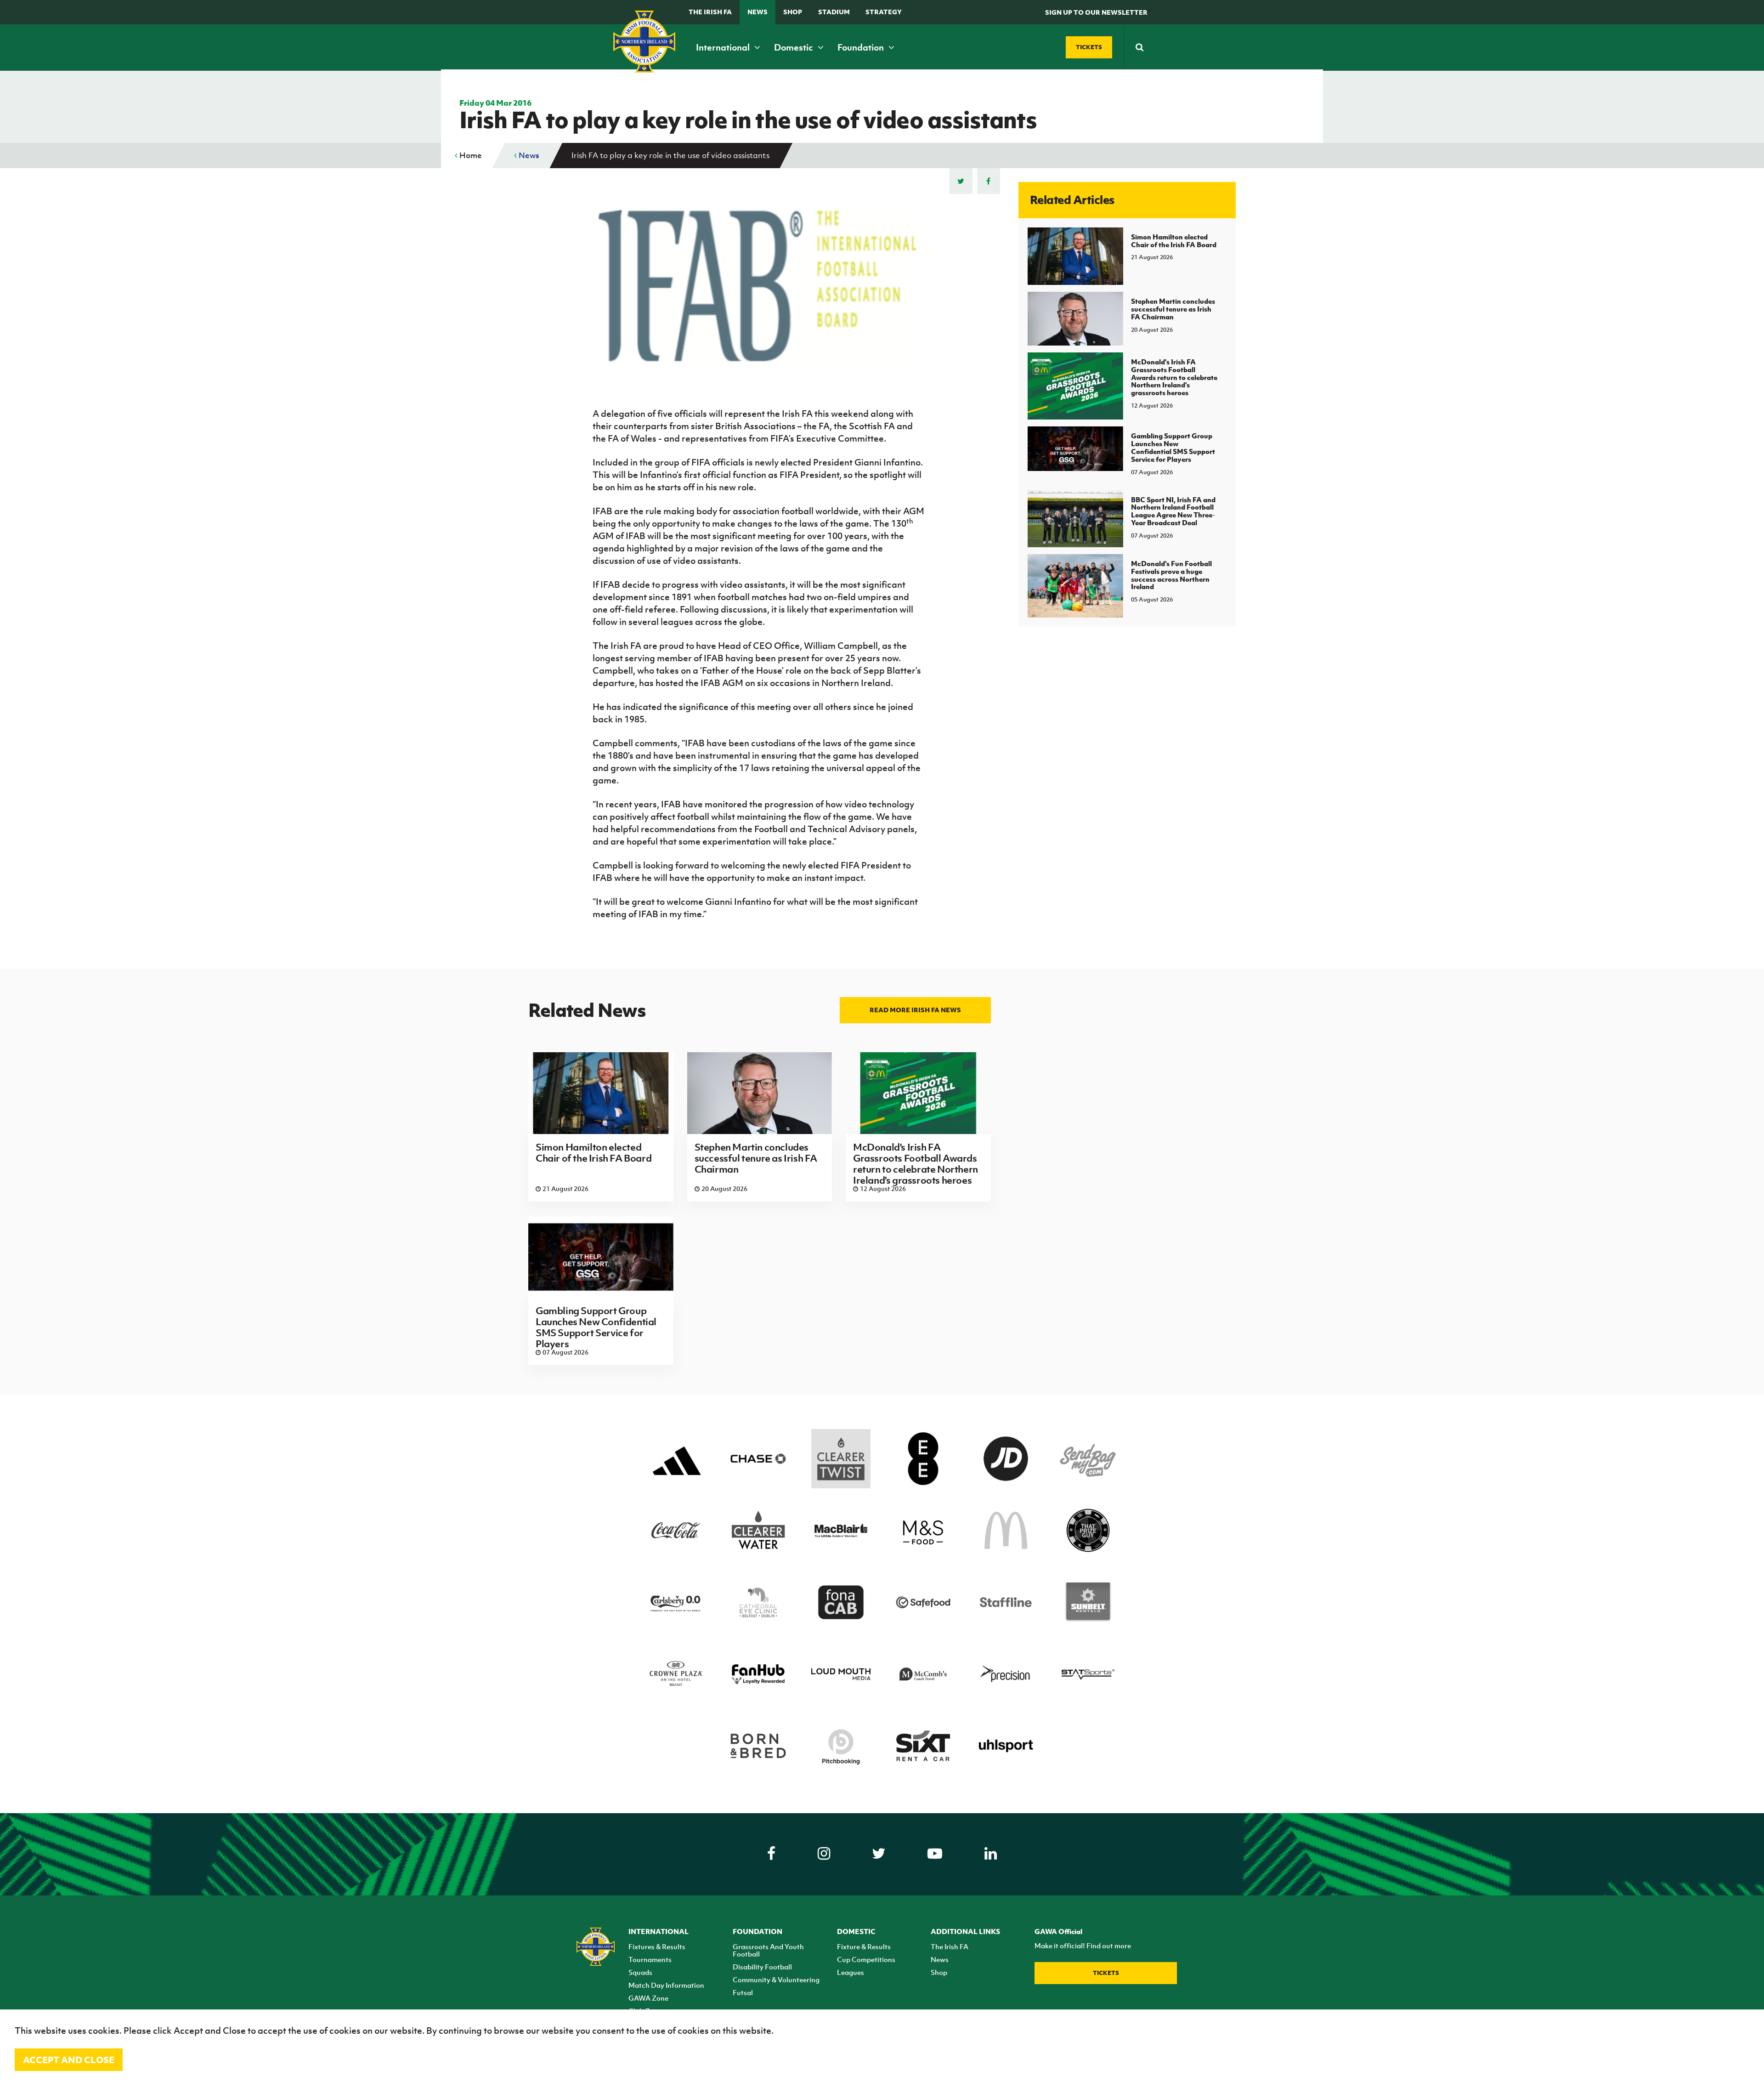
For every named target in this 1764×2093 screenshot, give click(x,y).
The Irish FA (710, 12)
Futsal (743, 1992)
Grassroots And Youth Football (768, 1950)
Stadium (834, 12)
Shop (793, 12)
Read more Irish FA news (915, 1010)
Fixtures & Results (657, 1946)
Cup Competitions (866, 1959)
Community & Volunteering (776, 1980)
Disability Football (762, 1967)
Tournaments (650, 1959)
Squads (640, 1972)
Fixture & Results (864, 1946)
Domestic (794, 47)
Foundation (862, 47)
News (758, 12)
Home (470, 155)
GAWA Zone (648, 1998)
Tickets (1106, 1973)
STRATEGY (884, 12)
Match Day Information (666, 1985)
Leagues (851, 1972)
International (724, 47)
